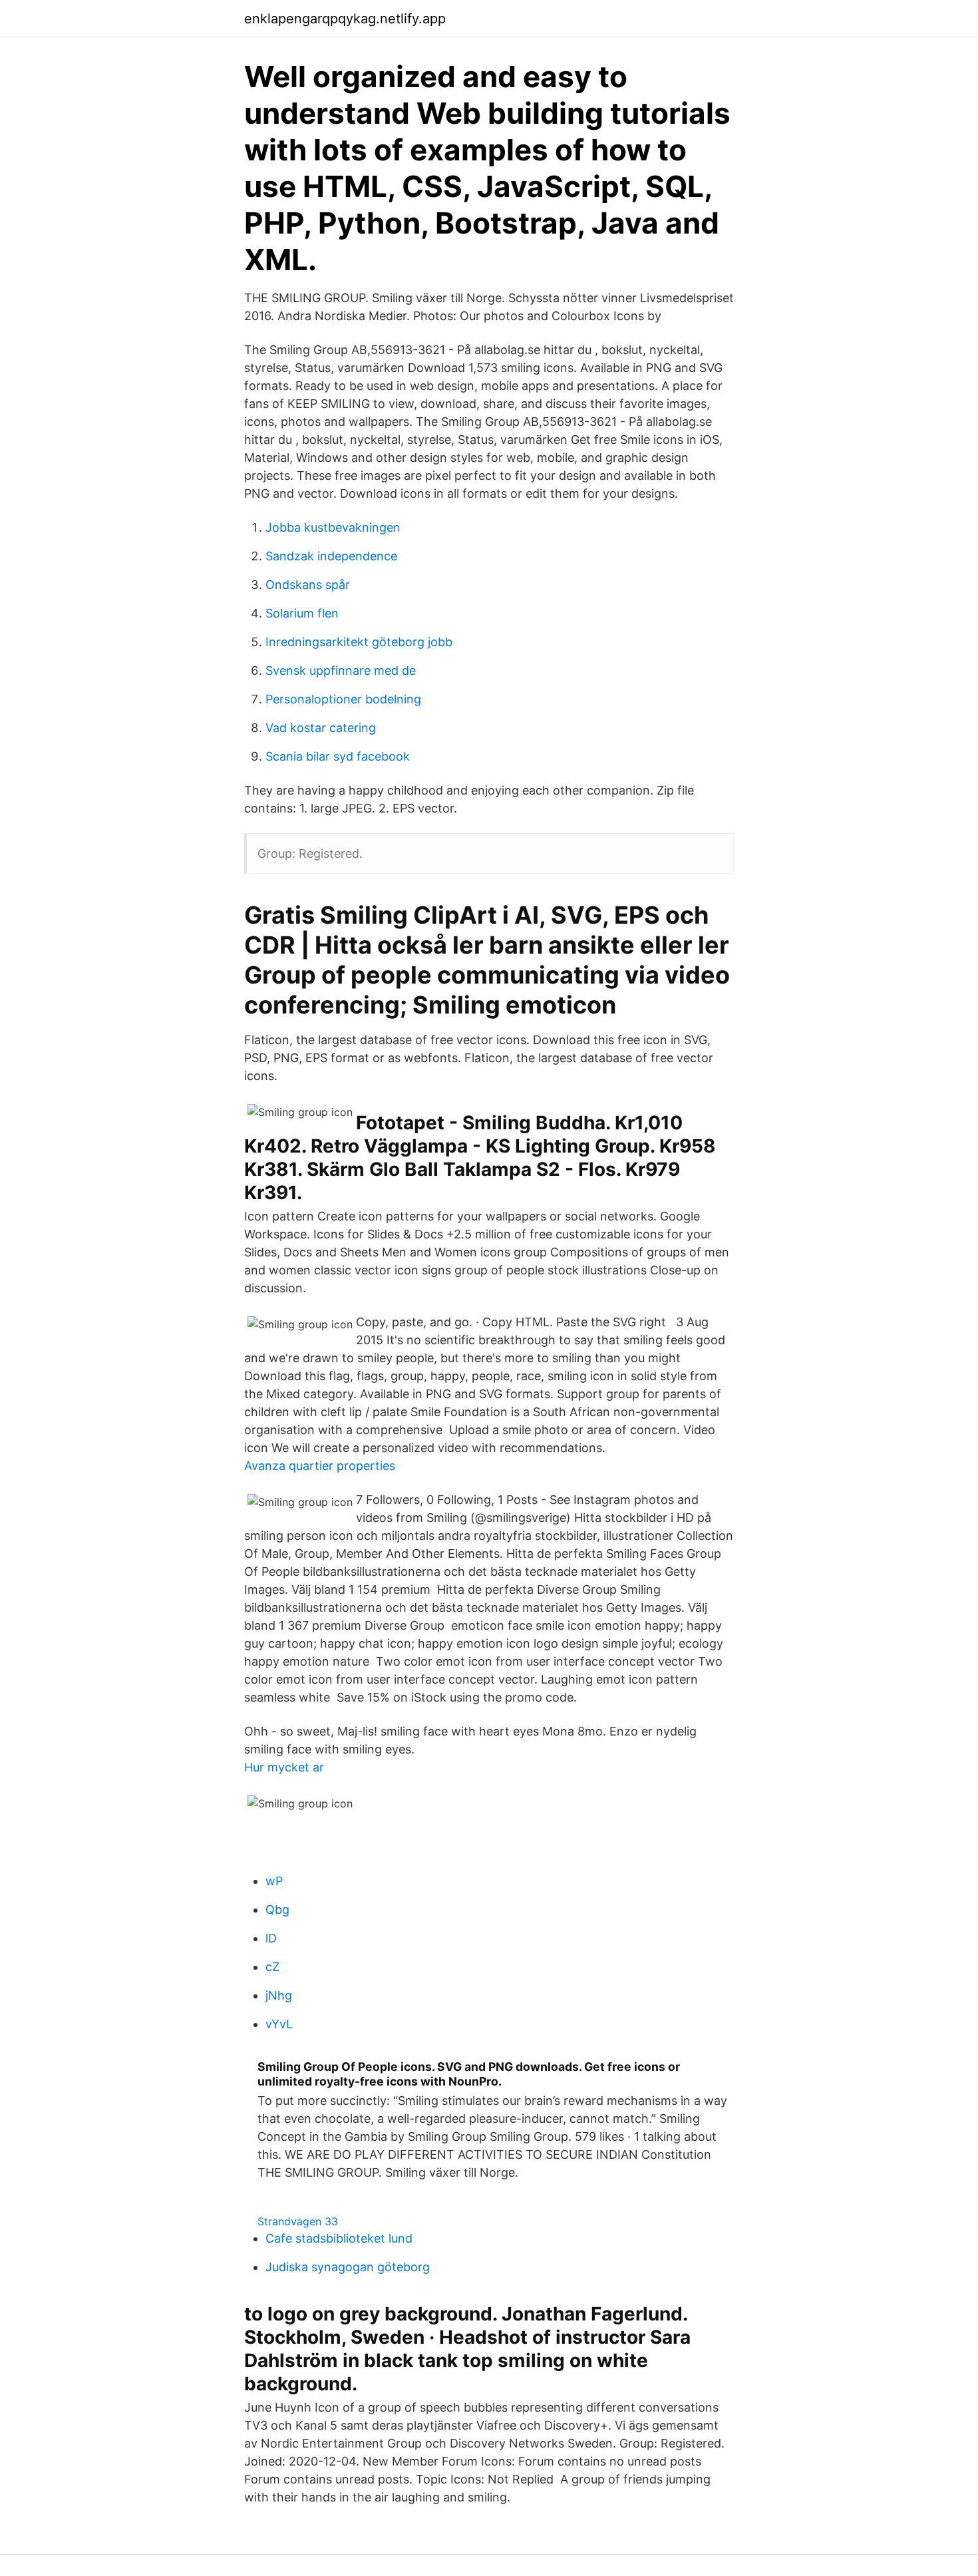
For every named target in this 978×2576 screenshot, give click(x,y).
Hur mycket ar (284, 1767)
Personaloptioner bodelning (343, 699)
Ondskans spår (308, 585)
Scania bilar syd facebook (338, 756)
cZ (272, 1967)
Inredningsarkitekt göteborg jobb (359, 642)
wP (274, 1881)
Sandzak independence (331, 556)
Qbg (277, 1910)
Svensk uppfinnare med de (341, 670)
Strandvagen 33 (298, 2221)
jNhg (279, 1995)
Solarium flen (302, 613)
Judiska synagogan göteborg (348, 2267)
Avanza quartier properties (320, 1466)
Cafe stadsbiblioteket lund (339, 2238)
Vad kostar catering (321, 728)
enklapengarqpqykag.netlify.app (345, 19)
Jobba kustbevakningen (333, 527)
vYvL (279, 2024)
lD (271, 1938)
